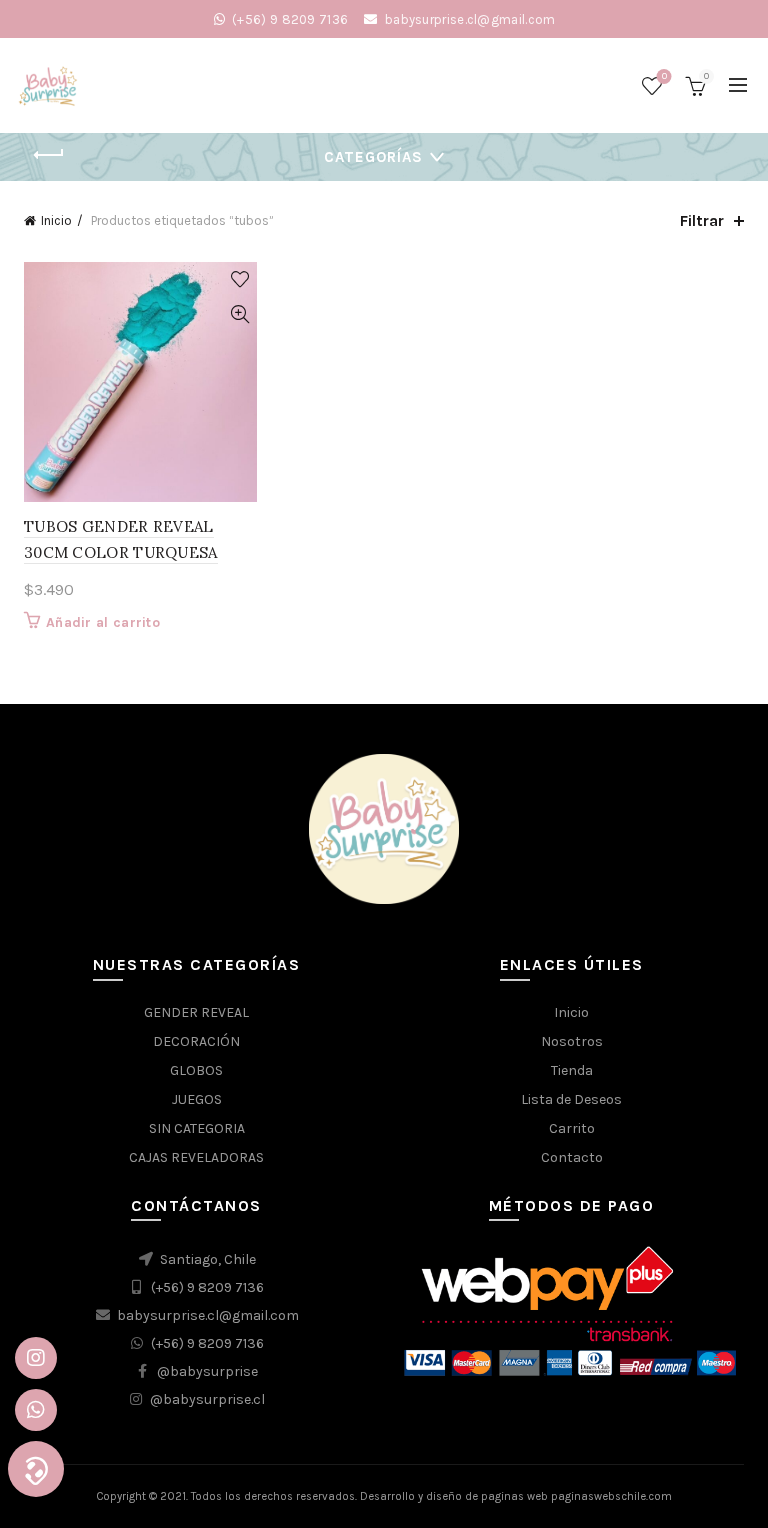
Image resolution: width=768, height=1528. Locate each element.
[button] (36, 1469)
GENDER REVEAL (196, 1012)
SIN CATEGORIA (197, 1128)
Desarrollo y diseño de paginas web (454, 1496)
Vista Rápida (239, 314)
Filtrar (702, 220)
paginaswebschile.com (611, 1496)
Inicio (56, 220)
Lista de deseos (664, 76)
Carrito (572, 1128)
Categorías (373, 157)
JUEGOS (197, 1099)
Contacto (572, 1157)
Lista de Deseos (571, 1099)
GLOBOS (196, 1070)
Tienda (572, 1070)
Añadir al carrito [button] (103, 622)
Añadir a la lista (239, 279)
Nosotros (572, 1041)
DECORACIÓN (196, 1041)
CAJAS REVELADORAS (196, 1157)
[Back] (49, 155)
